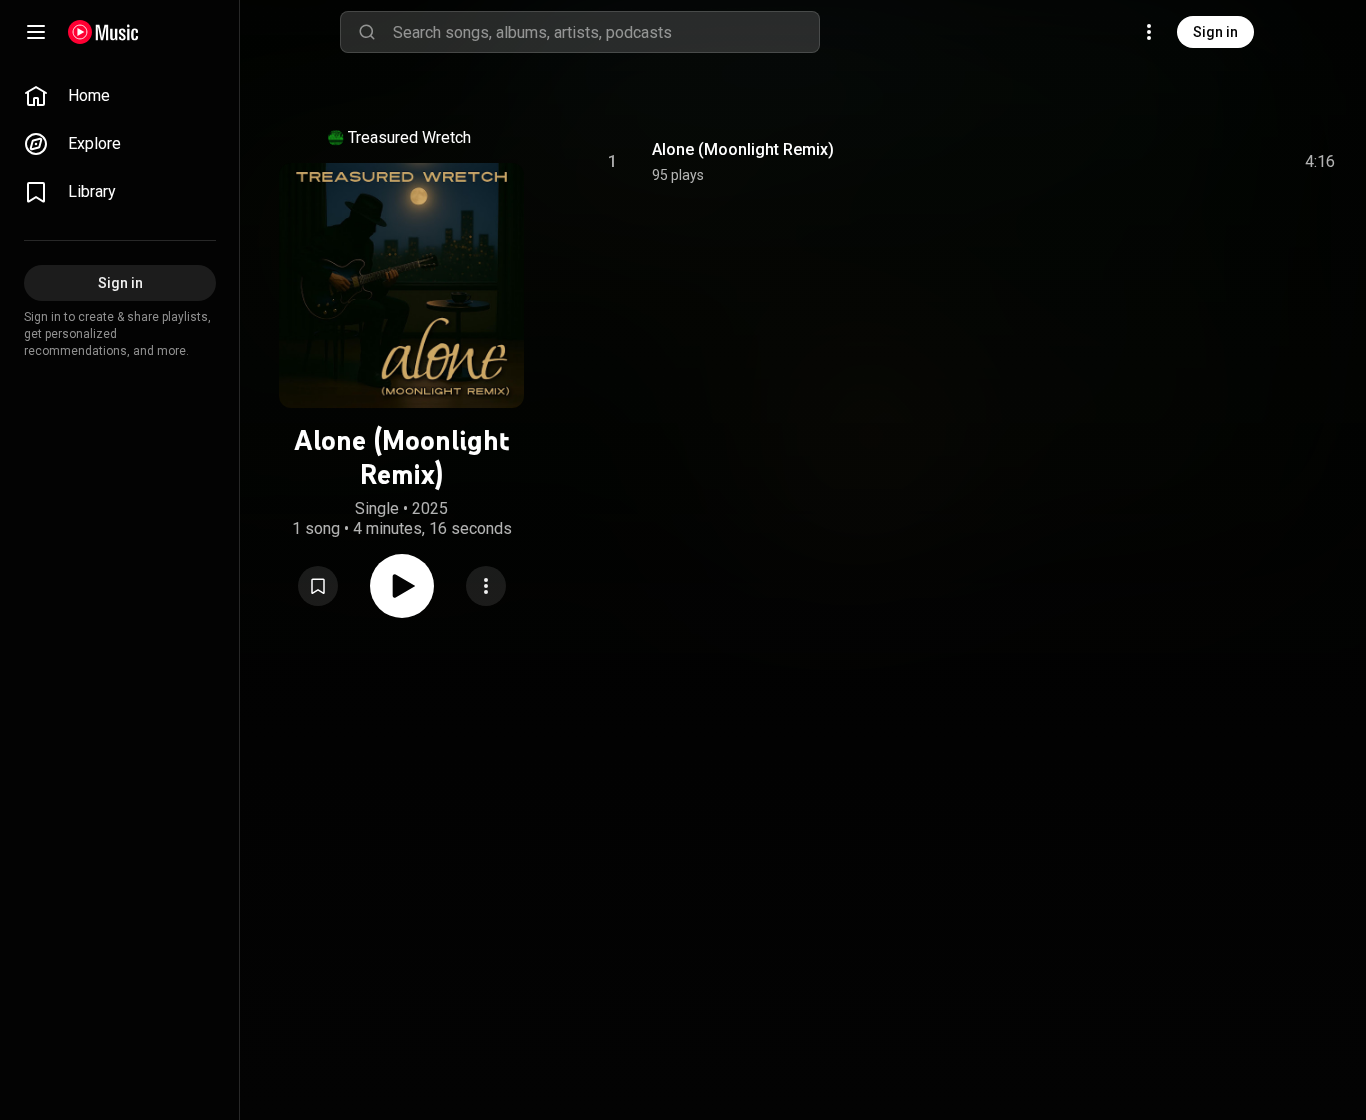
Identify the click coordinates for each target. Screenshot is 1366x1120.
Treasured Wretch (409, 137)
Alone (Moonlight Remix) (743, 149)
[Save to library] (318, 586)
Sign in (1215, 32)
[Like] (1169, 162)
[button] (318, 586)
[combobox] (606, 32)
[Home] (103, 32)
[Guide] (36, 32)
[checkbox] (1321, 162)
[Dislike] (1207, 162)
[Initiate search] (367, 32)
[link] (120, 96)
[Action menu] (486, 586)
